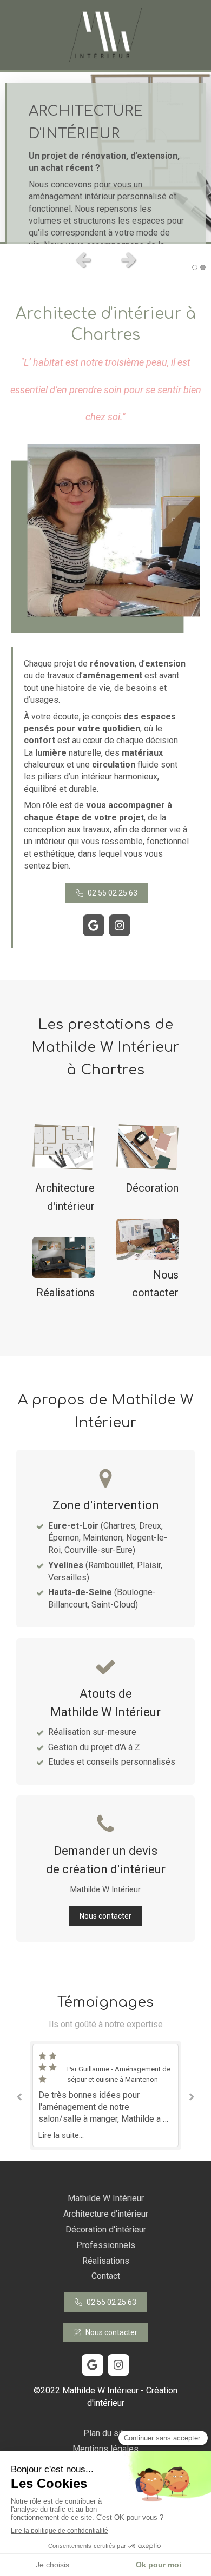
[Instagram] (120, 925)
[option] (105, 157)
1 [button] (195, 267)
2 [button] (203, 267)
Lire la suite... (61, 2135)
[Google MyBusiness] (94, 925)
